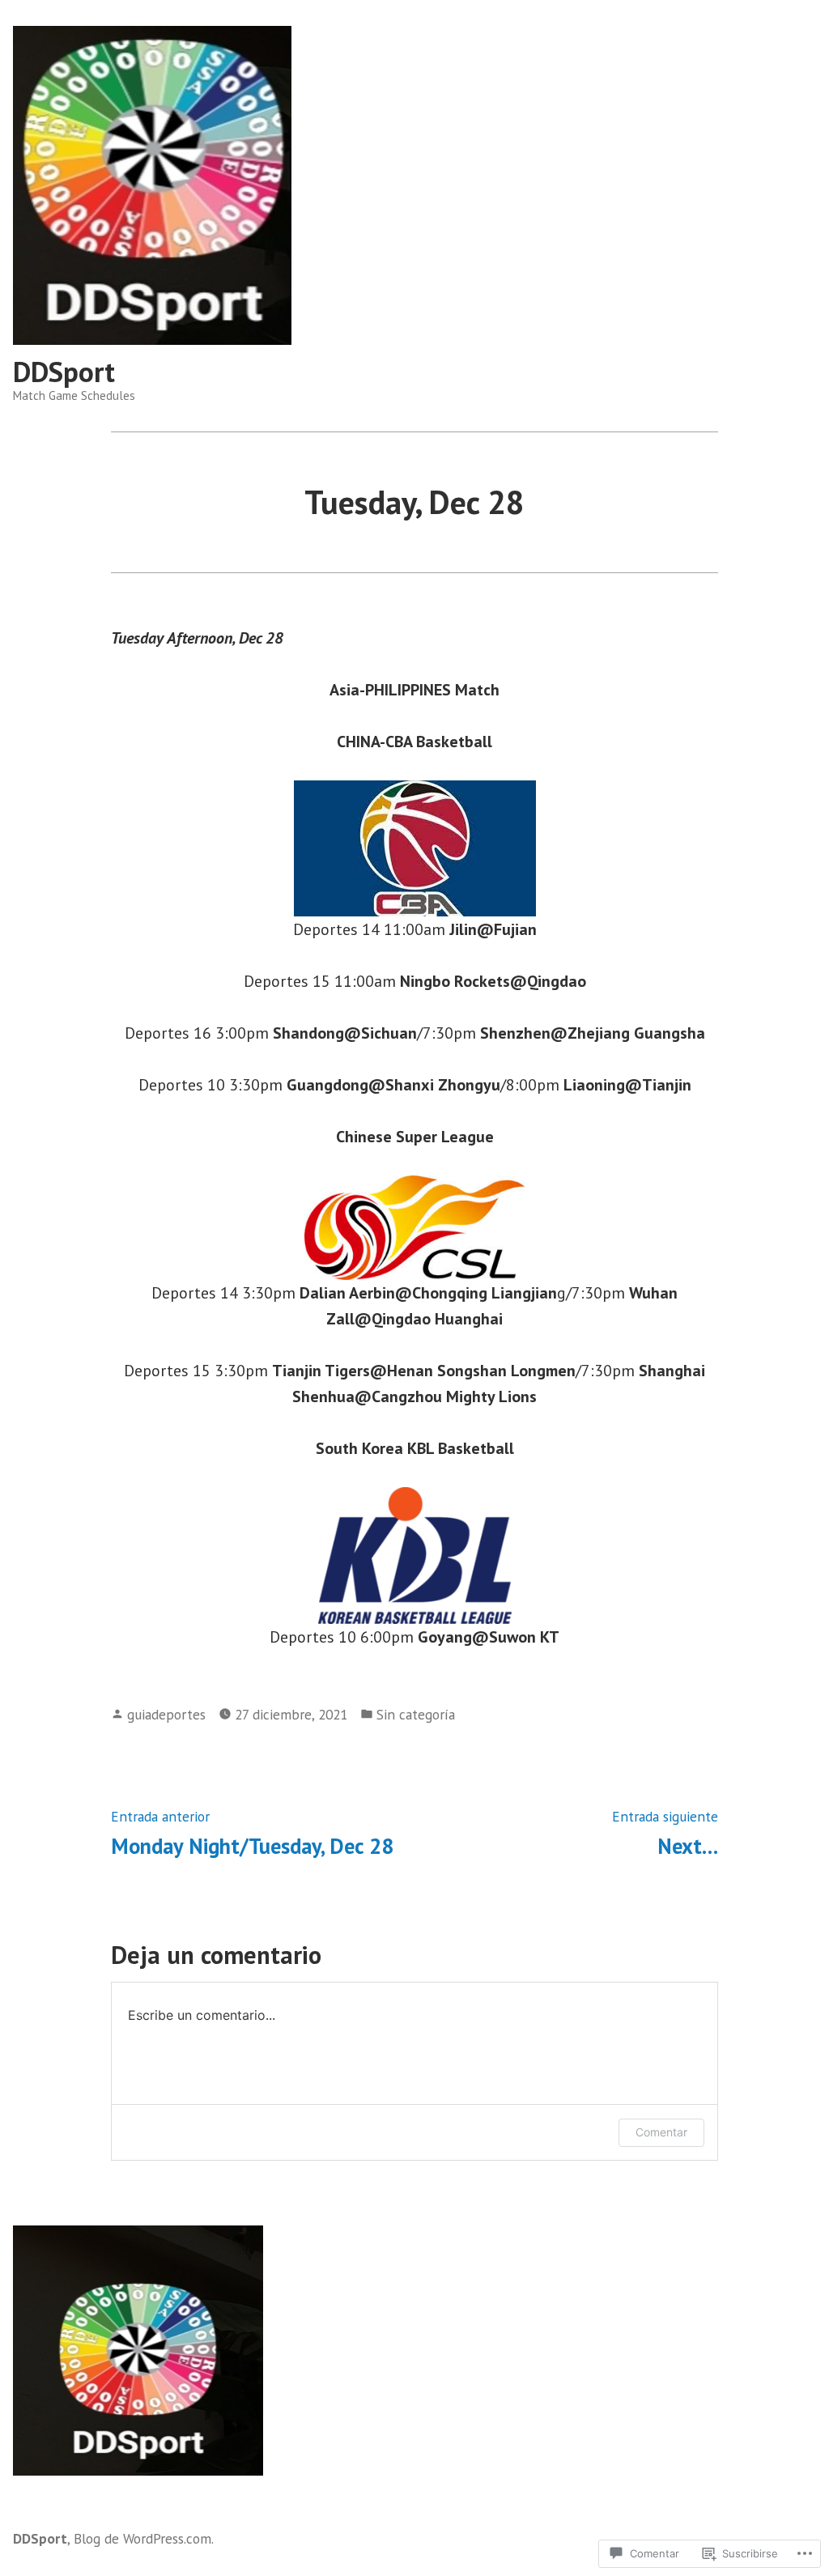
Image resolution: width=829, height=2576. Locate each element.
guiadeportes (166, 1714)
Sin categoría (416, 1714)
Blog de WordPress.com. (144, 2538)
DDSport (64, 372)
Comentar (661, 2132)
